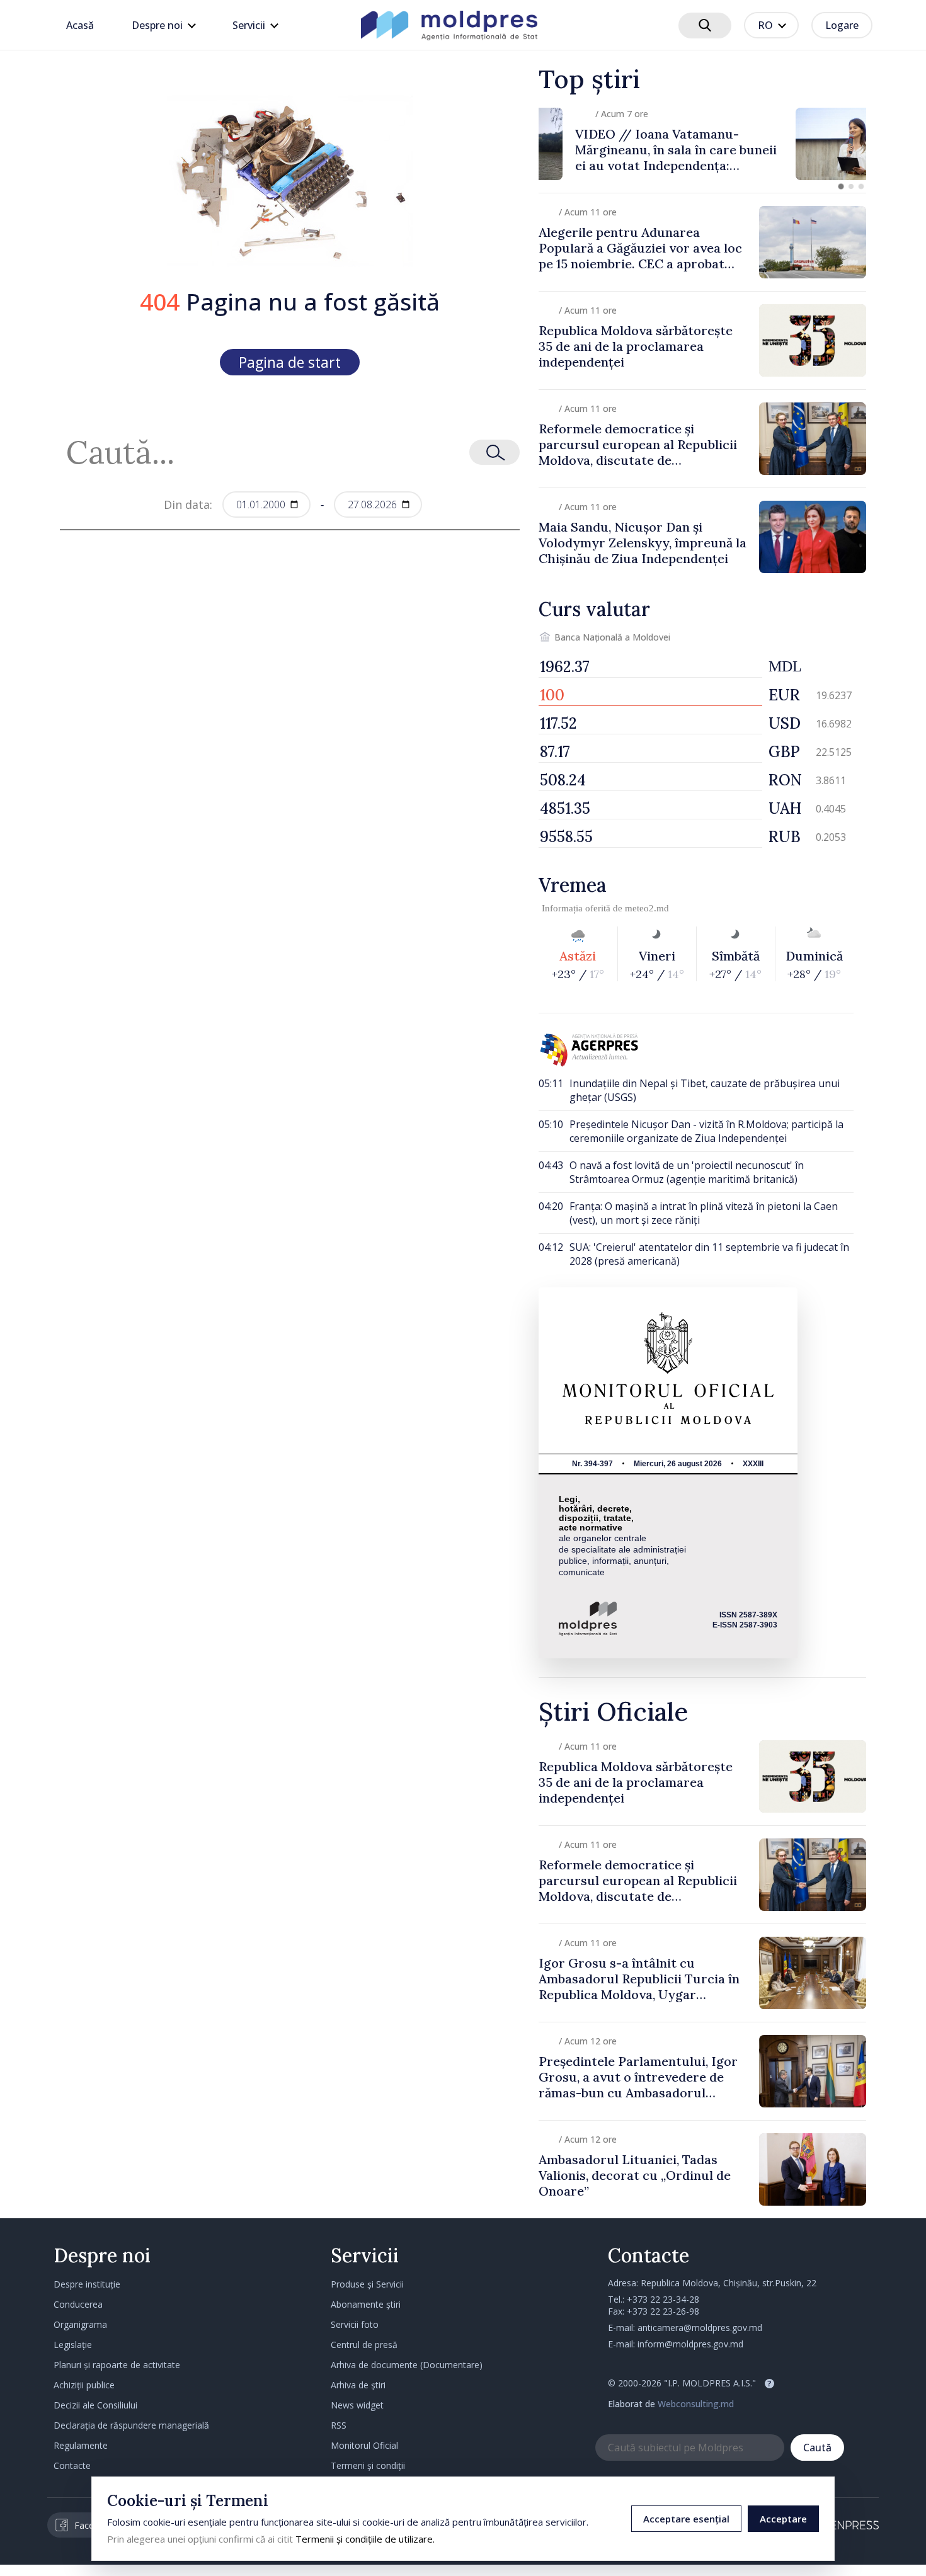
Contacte (72, 2465)
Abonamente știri (366, 2304)
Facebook (94, 2525)
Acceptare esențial (686, 2519)
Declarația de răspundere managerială (131, 2425)
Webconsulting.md (696, 2404)
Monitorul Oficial (364, 2445)
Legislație (73, 2345)
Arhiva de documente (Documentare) (407, 2365)
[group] (702, 144)
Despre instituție (87, 2284)
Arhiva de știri (358, 2385)
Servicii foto (355, 2324)
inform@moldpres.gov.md (690, 2344)
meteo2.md (647, 908)
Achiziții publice (84, 2385)
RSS (339, 2425)
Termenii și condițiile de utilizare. (365, 2539)
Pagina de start (290, 362)
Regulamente (81, 2445)
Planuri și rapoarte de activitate (117, 2365)
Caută (817, 2448)
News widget (357, 2405)
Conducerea (78, 2304)
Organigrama (80, 2324)
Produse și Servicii (367, 2284)
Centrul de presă (364, 2345)
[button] (841, 186)
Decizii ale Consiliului (95, 2405)
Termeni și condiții (368, 2465)
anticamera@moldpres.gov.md (700, 2328)
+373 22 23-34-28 (663, 2299)
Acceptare (783, 2519)
